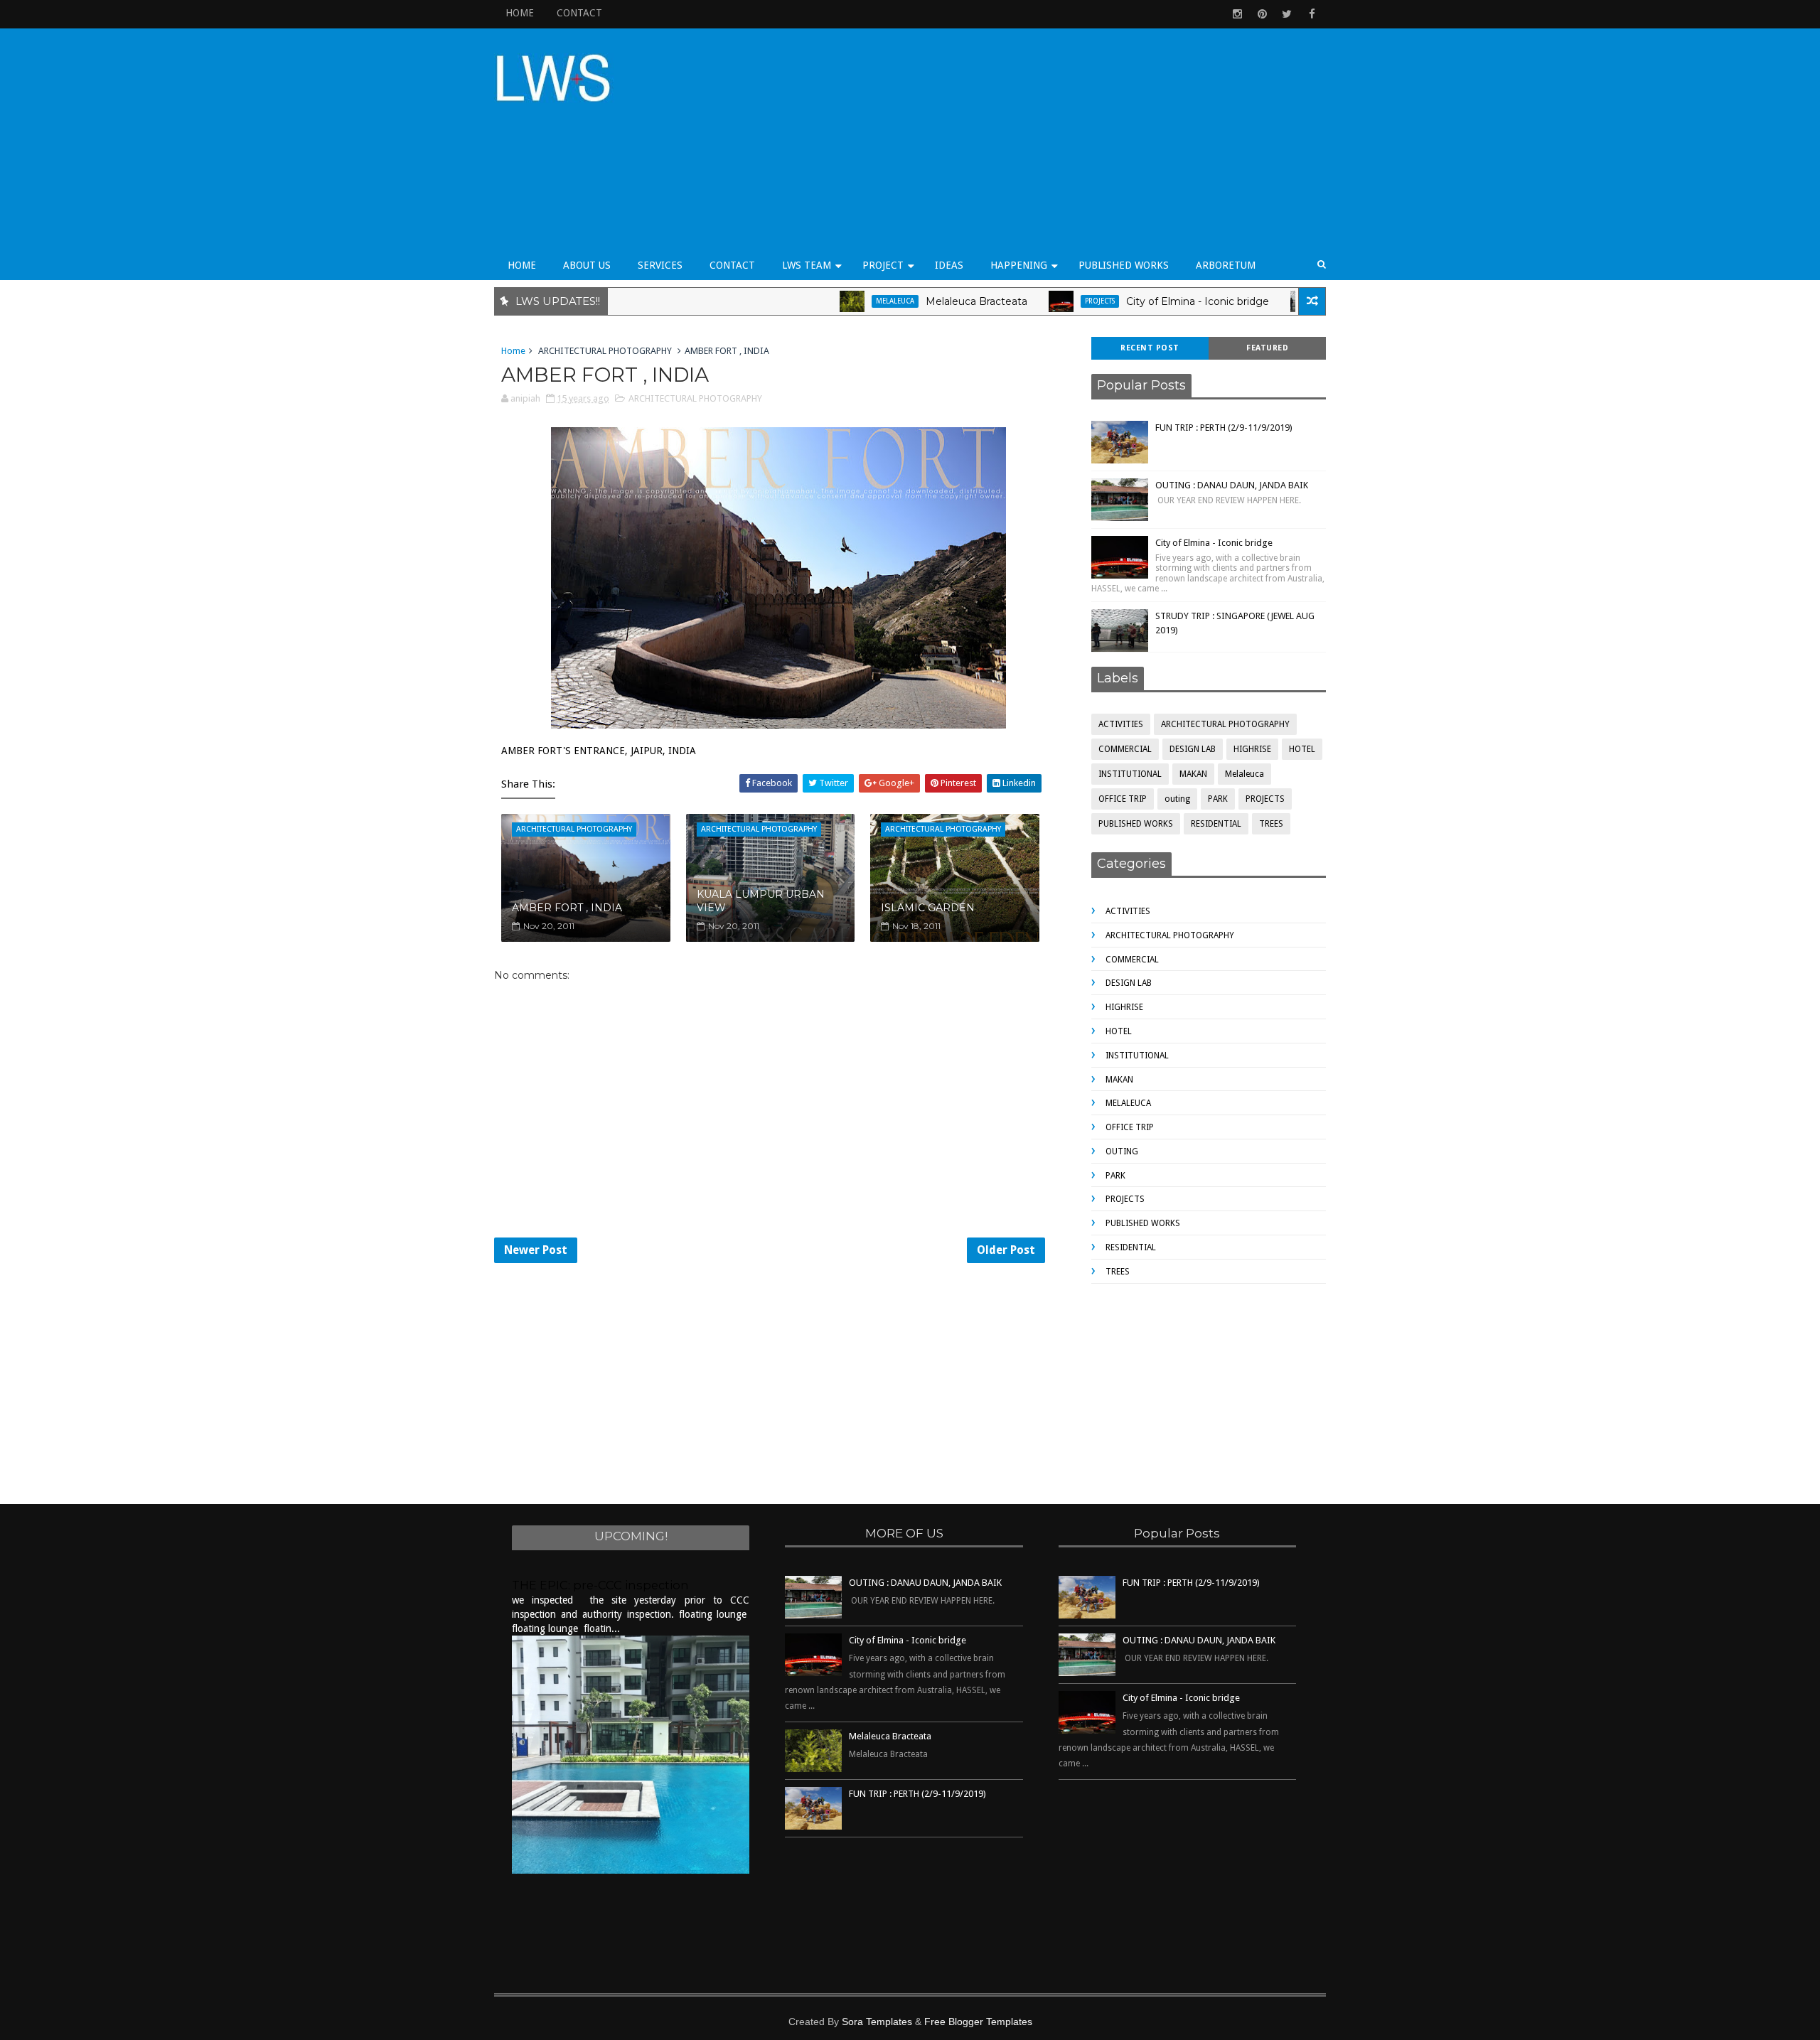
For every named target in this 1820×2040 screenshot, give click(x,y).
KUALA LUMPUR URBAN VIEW (761, 901)
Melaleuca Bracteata (918, 301)
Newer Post (536, 1250)
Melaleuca (837, 301)
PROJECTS (1042, 301)
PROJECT (883, 265)
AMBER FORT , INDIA (567, 908)
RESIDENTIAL (1216, 824)
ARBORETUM (1226, 265)
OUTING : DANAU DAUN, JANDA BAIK (1232, 485)
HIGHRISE (1252, 749)
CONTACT (579, 13)
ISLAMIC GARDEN (928, 908)
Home (513, 351)
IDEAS (949, 265)
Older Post (1006, 1250)
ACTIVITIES (1121, 724)
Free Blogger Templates (978, 2022)
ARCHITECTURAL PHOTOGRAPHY (605, 351)
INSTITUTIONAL (1130, 774)
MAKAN (1193, 774)
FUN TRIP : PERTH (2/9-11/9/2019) (1224, 428)
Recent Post (1150, 348)
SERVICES (660, 265)
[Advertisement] (1066, 144)
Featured (1267, 348)
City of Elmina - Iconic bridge (1139, 301)
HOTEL (1302, 749)
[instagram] (1237, 14)
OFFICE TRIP (1288, 301)
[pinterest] (1262, 14)
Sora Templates (877, 2022)
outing (1177, 799)
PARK (1218, 799)
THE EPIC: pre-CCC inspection (600, 1585)
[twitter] (1287, 14)
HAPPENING (1019, 265)
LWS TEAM (807, 265)
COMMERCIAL (1125, 749)
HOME (520, 13)
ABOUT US (587, 265)
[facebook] (1312, 14)
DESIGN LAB (1193, 749)
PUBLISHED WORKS (1124, 265)
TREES (1271, 824)
